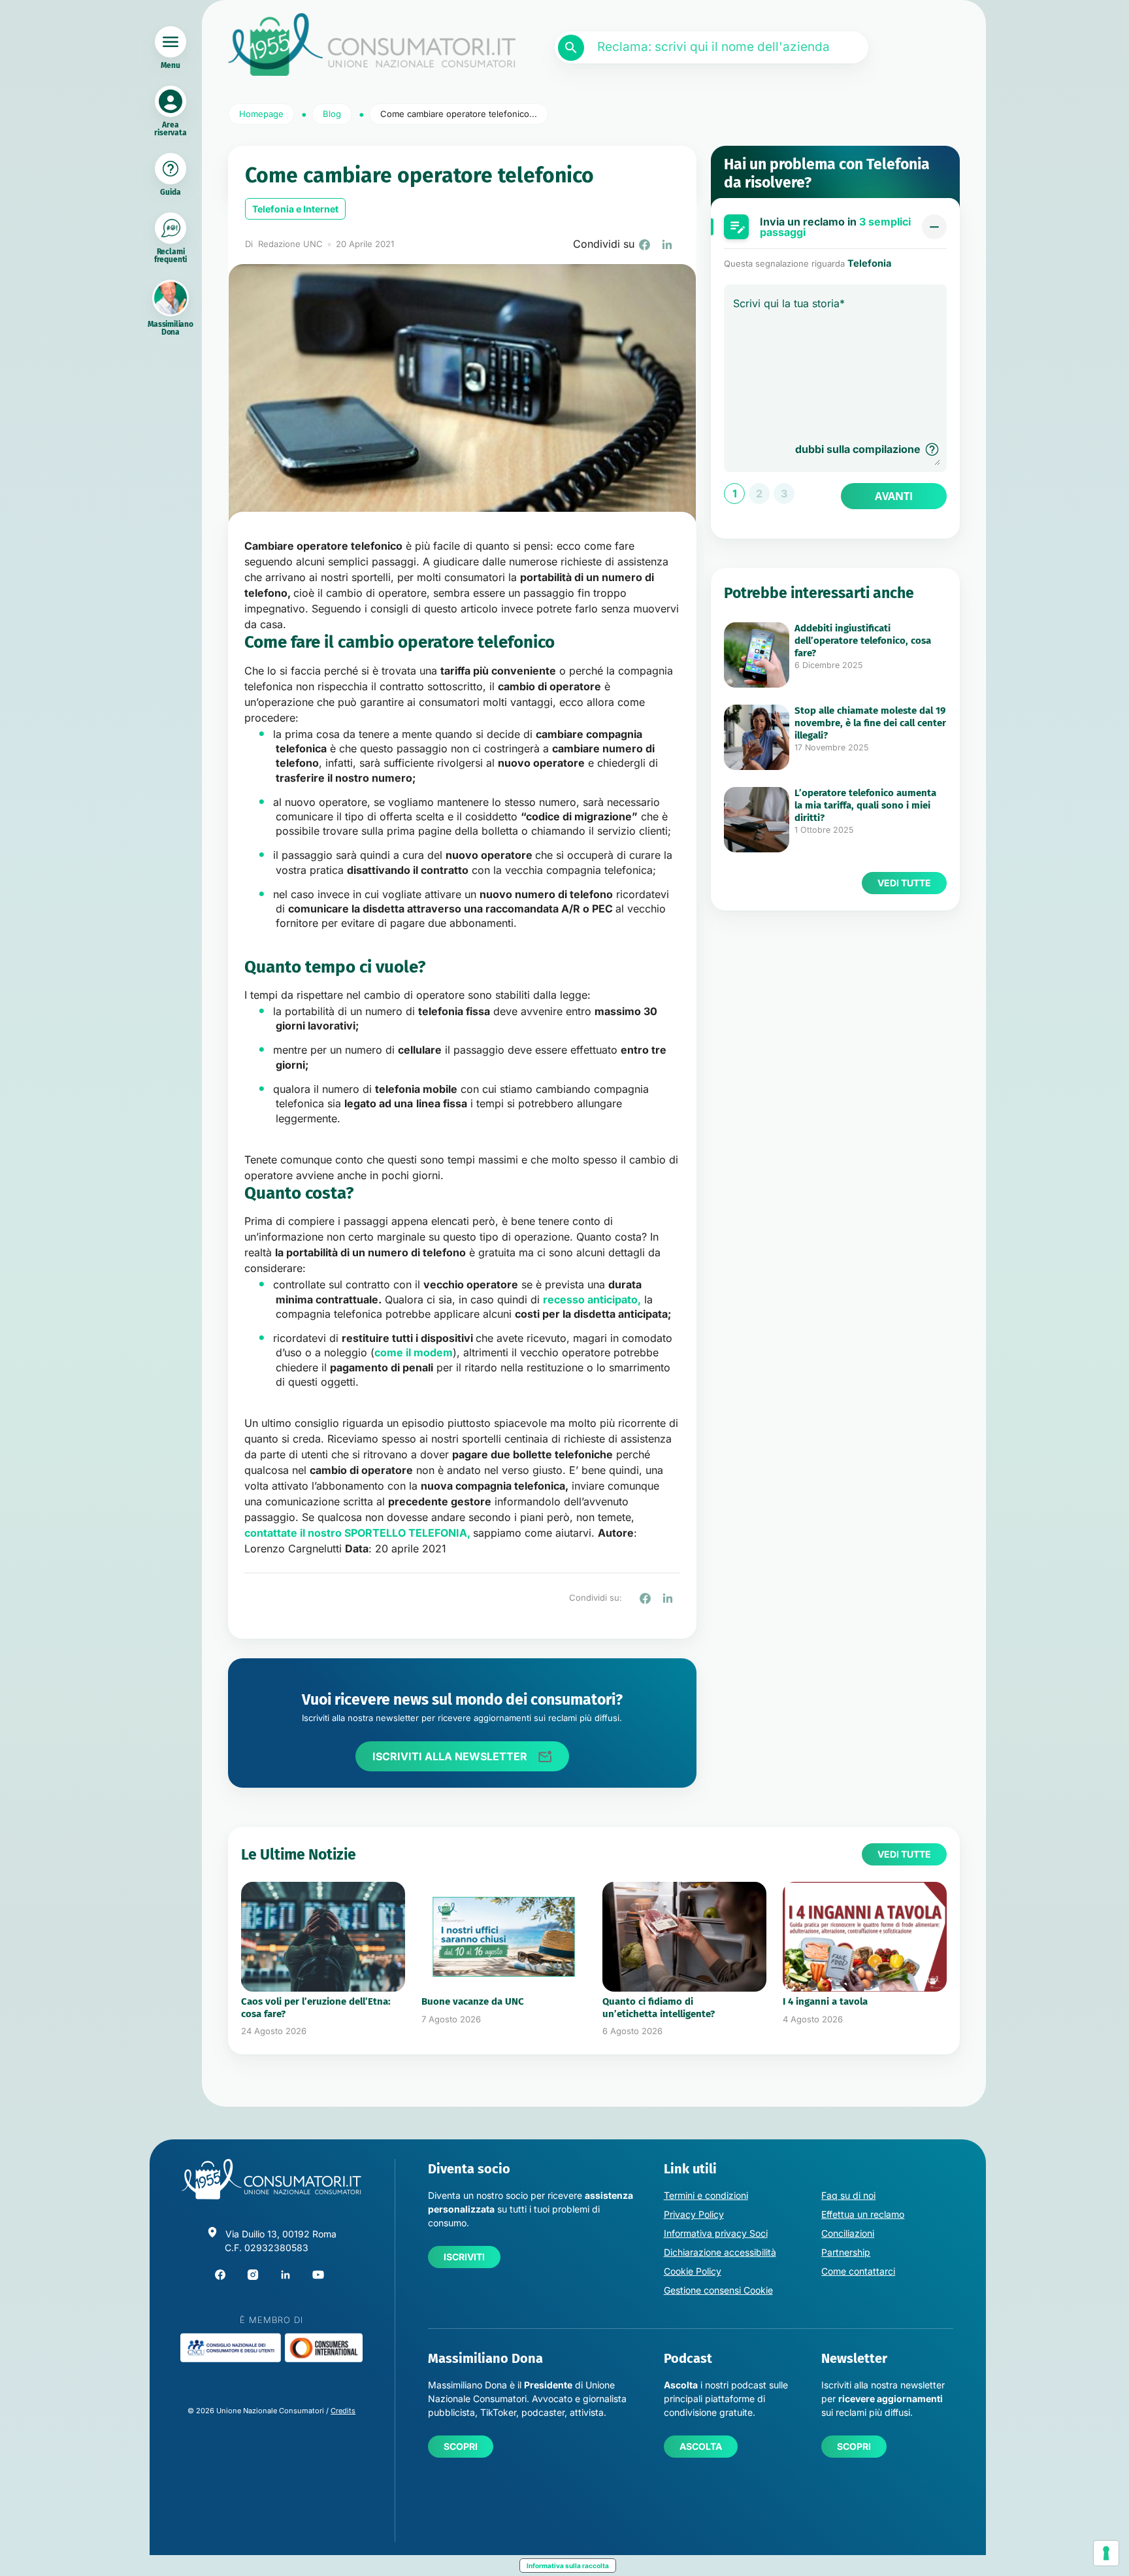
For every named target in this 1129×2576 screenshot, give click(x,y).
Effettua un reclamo (863, 2214)
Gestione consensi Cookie (718, 2290)
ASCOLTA (701, 2446)
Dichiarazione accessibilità (720, 2252)
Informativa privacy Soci (716, 2233)
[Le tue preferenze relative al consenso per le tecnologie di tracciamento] (1106, 2553)
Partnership (846, 2252)
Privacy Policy (694, 2214)
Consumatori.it (372, 45)
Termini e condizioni (706, 2195)
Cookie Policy (693, 2271)
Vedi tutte (904, 883)
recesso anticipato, (592, 1299)
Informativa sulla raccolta (568, 2566)
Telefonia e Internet (295, 209)
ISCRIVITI (464, 2257)
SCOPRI (461, 2446)
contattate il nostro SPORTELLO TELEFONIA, (357, 1533)
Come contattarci (858, 2271)
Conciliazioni (848, 2233)
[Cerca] (571, 48)
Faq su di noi (848, 2195)
